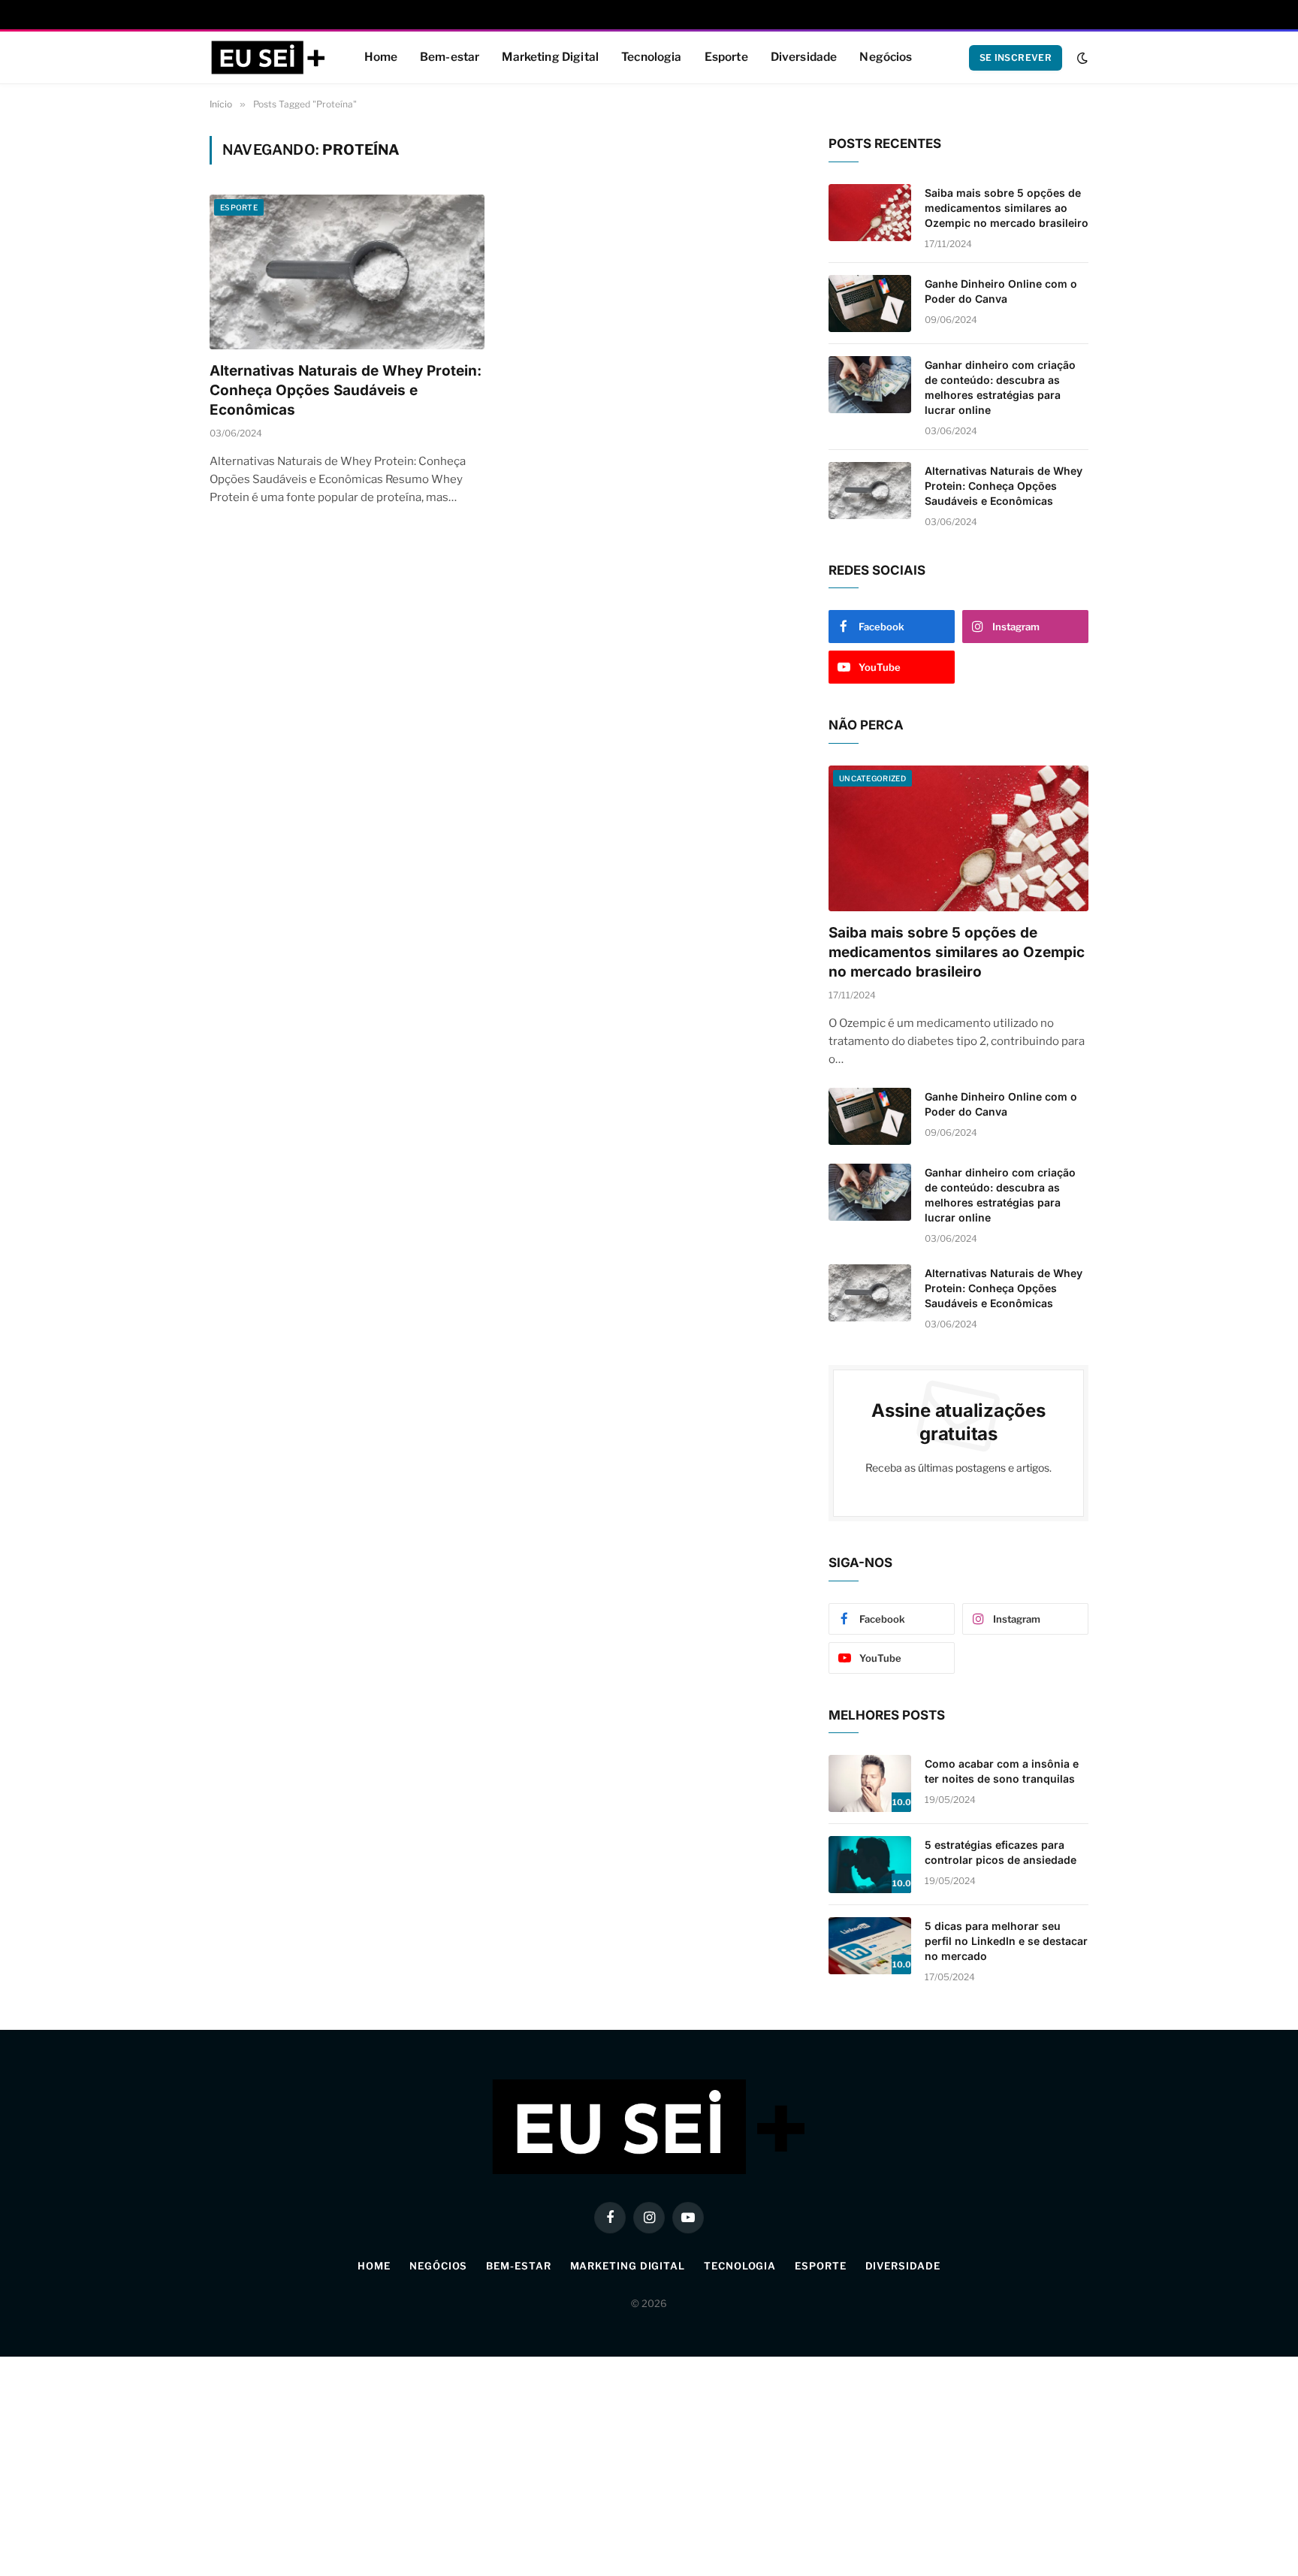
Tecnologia (652, 57)
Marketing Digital (550, 57)
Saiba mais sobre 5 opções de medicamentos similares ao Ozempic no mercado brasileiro (1007, 208)
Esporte (726, 57)
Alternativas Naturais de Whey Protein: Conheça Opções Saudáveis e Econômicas (346, 390)
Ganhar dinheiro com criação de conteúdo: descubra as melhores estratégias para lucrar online (1000, 387)
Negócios (886, 57)
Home (381, 57)
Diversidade (804, 57)
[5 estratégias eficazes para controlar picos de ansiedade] (870, 1865)
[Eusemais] (268, 58)
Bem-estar (450, 57)
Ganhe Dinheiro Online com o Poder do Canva (1001, 291)
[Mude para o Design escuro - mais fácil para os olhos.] (1081, 58)
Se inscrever (1016, 57)
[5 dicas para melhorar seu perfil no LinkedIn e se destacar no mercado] (870, 1946)
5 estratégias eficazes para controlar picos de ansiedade (1001, 1852)
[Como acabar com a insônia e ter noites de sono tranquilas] (870, 1783)
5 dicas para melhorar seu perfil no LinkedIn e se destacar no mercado (1006, 1941)
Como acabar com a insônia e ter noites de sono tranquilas (1002, 1771)
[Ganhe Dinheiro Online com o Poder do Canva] (870, 304)
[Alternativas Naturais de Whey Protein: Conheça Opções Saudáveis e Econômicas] (347, 272)
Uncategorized (872, 778)
